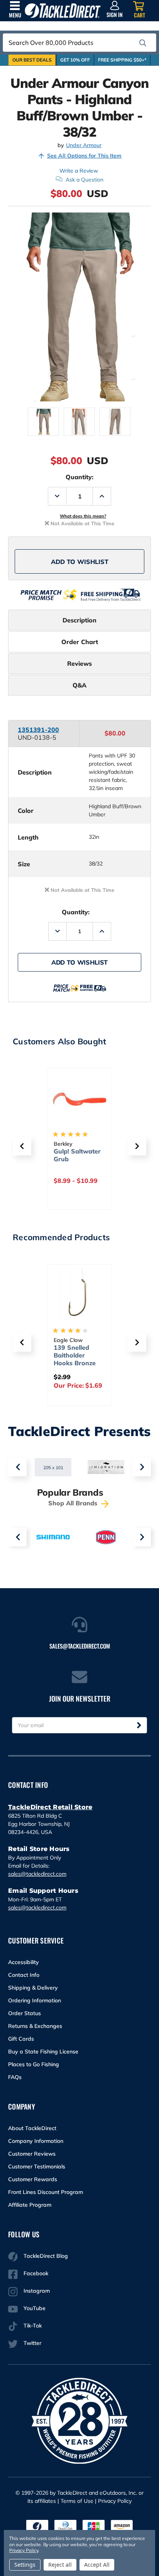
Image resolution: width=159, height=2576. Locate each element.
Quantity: (79, 477)
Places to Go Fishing (34, 2064)
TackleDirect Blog (46, 2256)
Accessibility (24, 1962)
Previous (17, 1467)
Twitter (32, 2343)
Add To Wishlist (80, 562)
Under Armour (84, 145)
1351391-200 (38, 730)
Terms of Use (77, 2501)
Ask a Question (85, 180)
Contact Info (24, 1975)
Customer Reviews (32, 2154)
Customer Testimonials (37, 2166)
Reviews (79, 663)
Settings (25, 2565)
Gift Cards (21, 2039)
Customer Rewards (33, 2179)
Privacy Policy (115, 2501)
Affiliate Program (30, 2205)
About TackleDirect (32, 2128)
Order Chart (80, 642)
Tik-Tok (33, 2326)
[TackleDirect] (63, 11)
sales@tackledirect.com (37, 1874)
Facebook (36, 2273)
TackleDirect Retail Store (50, 1807)
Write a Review (79, 171)
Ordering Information (35, 2000)
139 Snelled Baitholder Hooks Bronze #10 (75, 1359)
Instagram (37, 2291)
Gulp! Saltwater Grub (77, 1155)
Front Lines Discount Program (46, 2192)
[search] (143, 43)
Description (79, 620)
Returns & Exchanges (35, 2026)
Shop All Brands (74, 1503)
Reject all (60, 2565)
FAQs (15, 2077)
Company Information (36, 2141)
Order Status (25, 2013)
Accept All (97, 2565)
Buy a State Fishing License (43, 2052)
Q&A (79, 685)
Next (142, 1467)
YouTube (35, 2308)
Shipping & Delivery (33, 1988)
